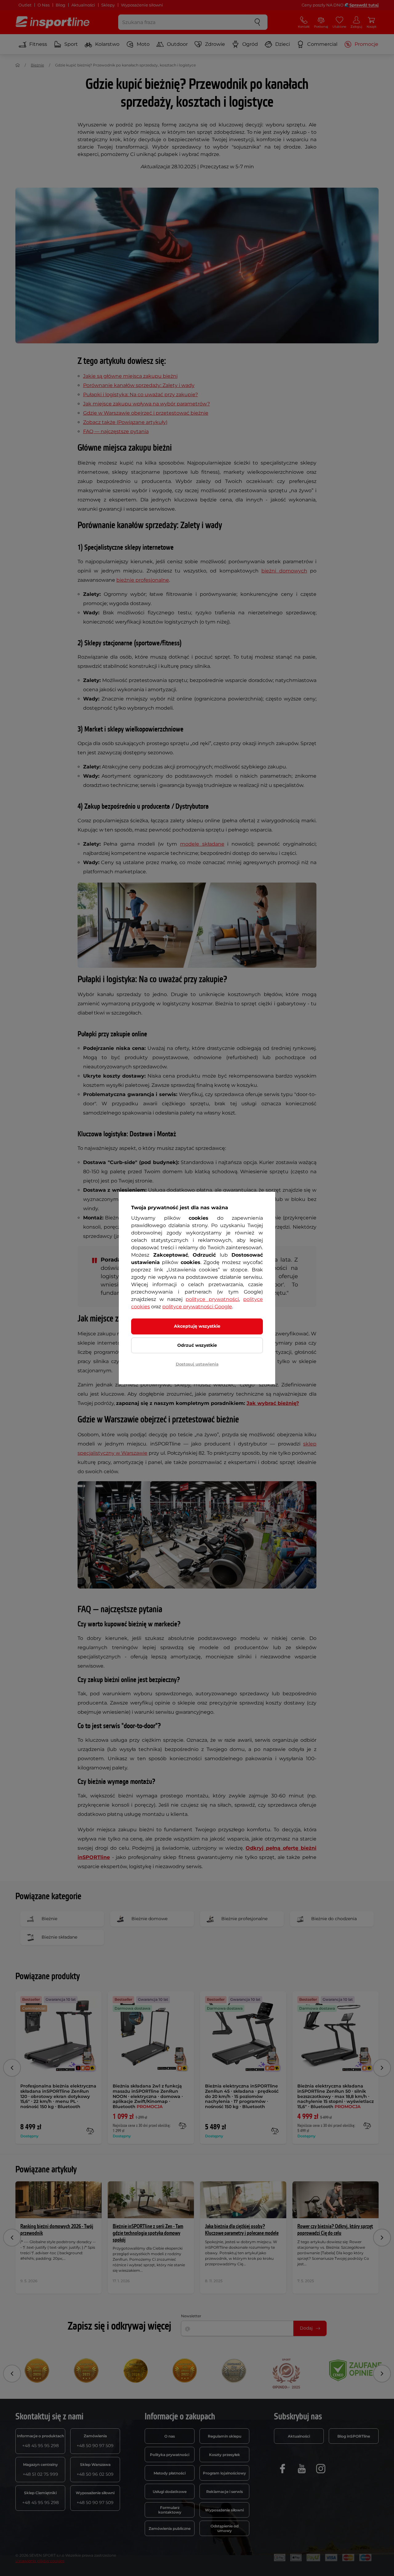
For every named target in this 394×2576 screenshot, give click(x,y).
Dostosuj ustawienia (197, 1364)
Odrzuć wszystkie (197, 1345)
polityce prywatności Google (197, 1307)
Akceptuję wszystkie (197, 1326)
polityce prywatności (212, 1299)
